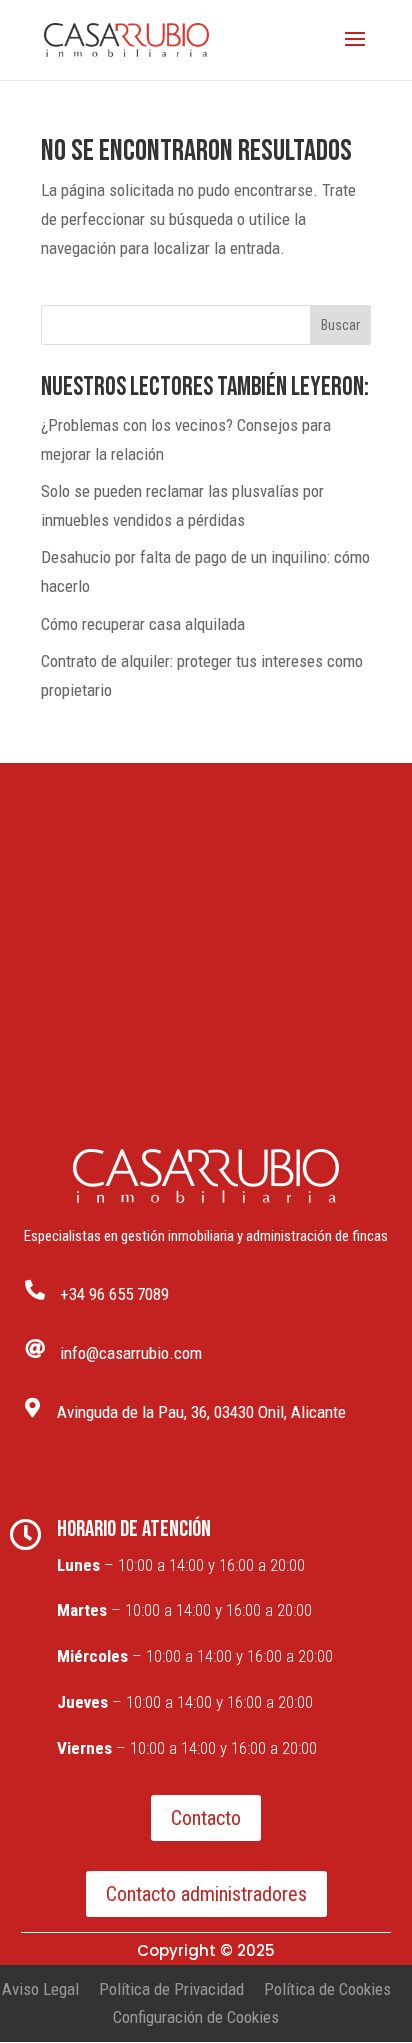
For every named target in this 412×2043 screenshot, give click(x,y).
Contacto (206, 1818)
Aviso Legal (40, 1989)
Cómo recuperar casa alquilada (143, 624)
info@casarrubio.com (131, 1353)
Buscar (340, 325)
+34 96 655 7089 (114, 1294)
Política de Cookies (327, 1989)
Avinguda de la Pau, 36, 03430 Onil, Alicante (201, 1412)
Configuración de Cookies (196, 2017)
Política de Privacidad (171, 1989)
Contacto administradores (206, 1894)
